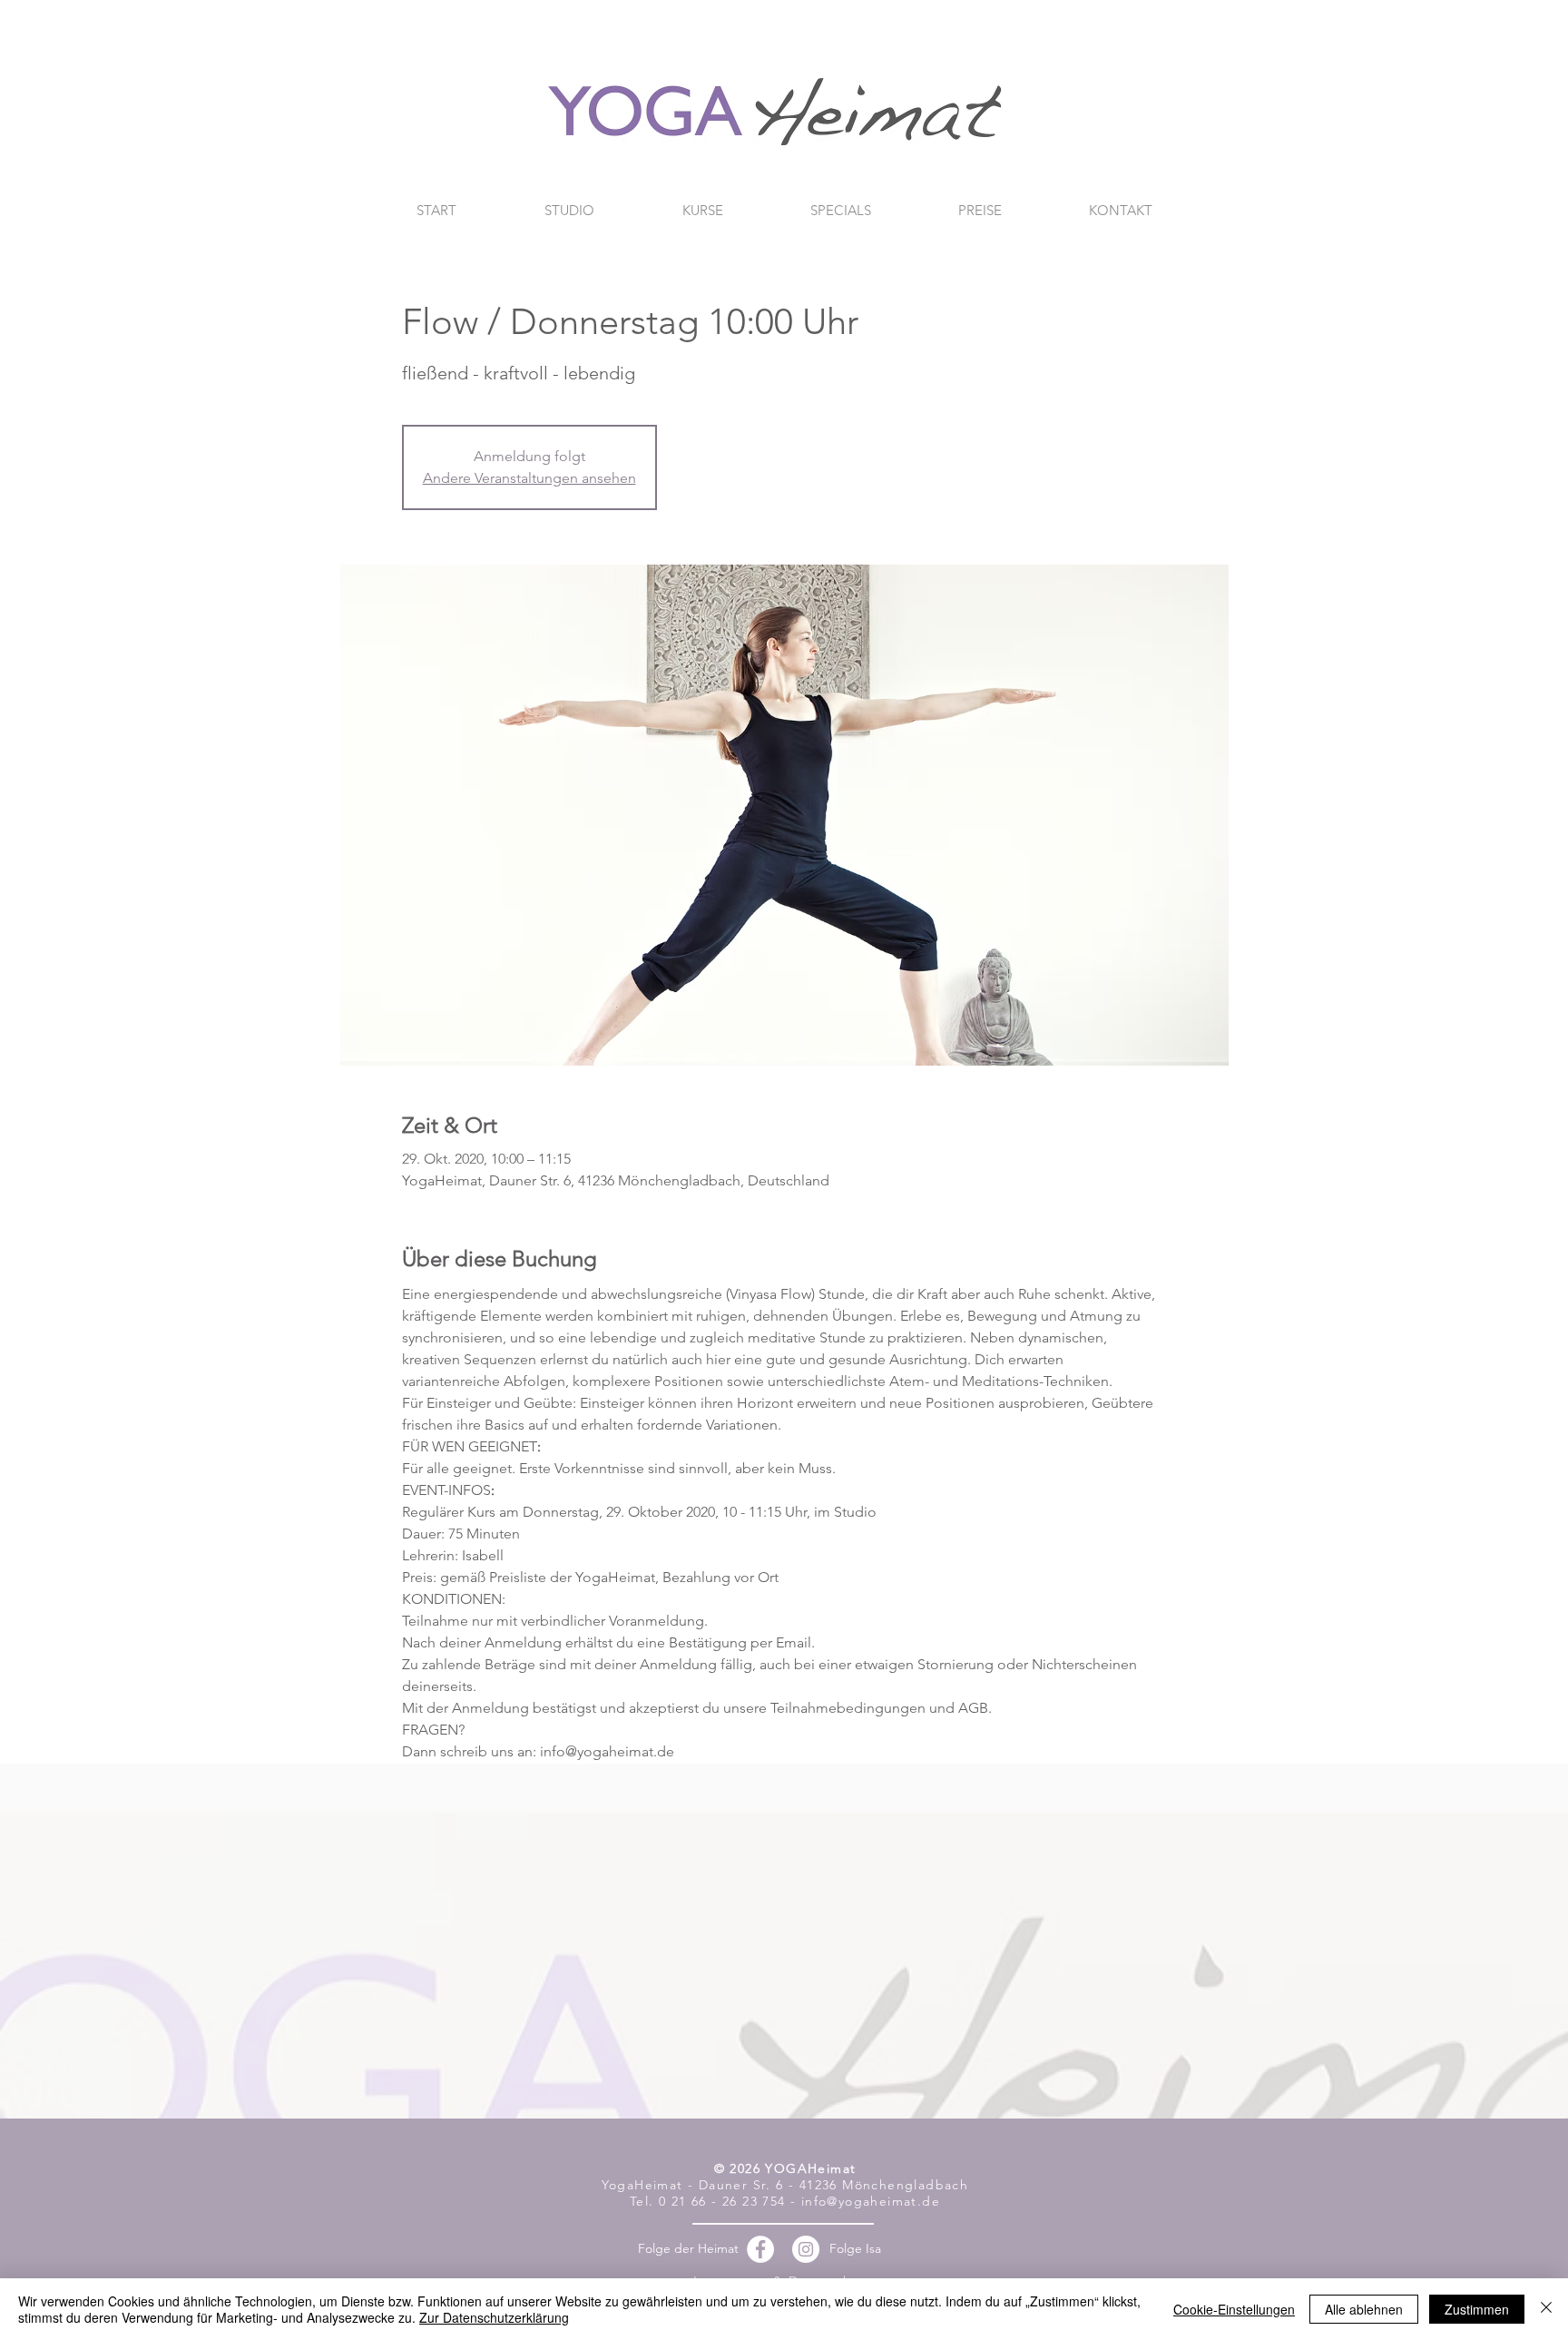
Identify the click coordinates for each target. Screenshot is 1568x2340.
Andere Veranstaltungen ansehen (529, 478)
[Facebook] (760, 2249)
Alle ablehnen (1364, 2309)
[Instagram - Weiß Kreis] (806, 2249)
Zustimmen (1477, 2309)
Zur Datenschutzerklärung (494, 2317)
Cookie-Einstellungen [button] (1234, 2309)
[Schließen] (1546, 2309)
